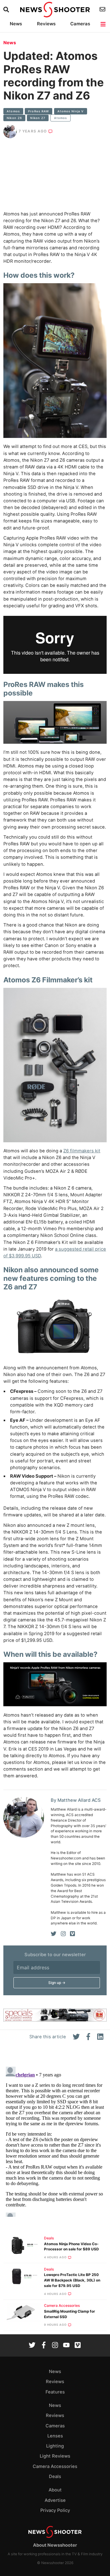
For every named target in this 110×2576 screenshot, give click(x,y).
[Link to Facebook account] (44, 2346)
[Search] (7, 10)
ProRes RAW (38, 111)
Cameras (80, 24)
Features (55, 2392)
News (16, 24)
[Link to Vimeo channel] (78, 2346)
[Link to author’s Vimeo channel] (72, 1934)
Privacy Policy (55, 2510)
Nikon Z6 (14, 118)
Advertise (55, 2500)
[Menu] (103, 24)
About (55, 2490)
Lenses (55, 2436)
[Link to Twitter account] (32, 2346)
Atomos (13, 111)
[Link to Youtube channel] (66, 2346)
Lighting (55, 2446)
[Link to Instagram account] (55, 2346)
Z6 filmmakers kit (82, 1151)
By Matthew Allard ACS (76, 1800)
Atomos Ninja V (71, 111)
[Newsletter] (103, 9)
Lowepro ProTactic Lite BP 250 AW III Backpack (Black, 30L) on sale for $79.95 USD (72, 2280)
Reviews (46, 24)
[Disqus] (55, 2141)
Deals (49, 2238)
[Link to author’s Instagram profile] (63, 1934)
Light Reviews (55, 2456)
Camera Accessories (62, 2306)
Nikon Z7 (38, 118)
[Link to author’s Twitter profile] (54, 1934)
